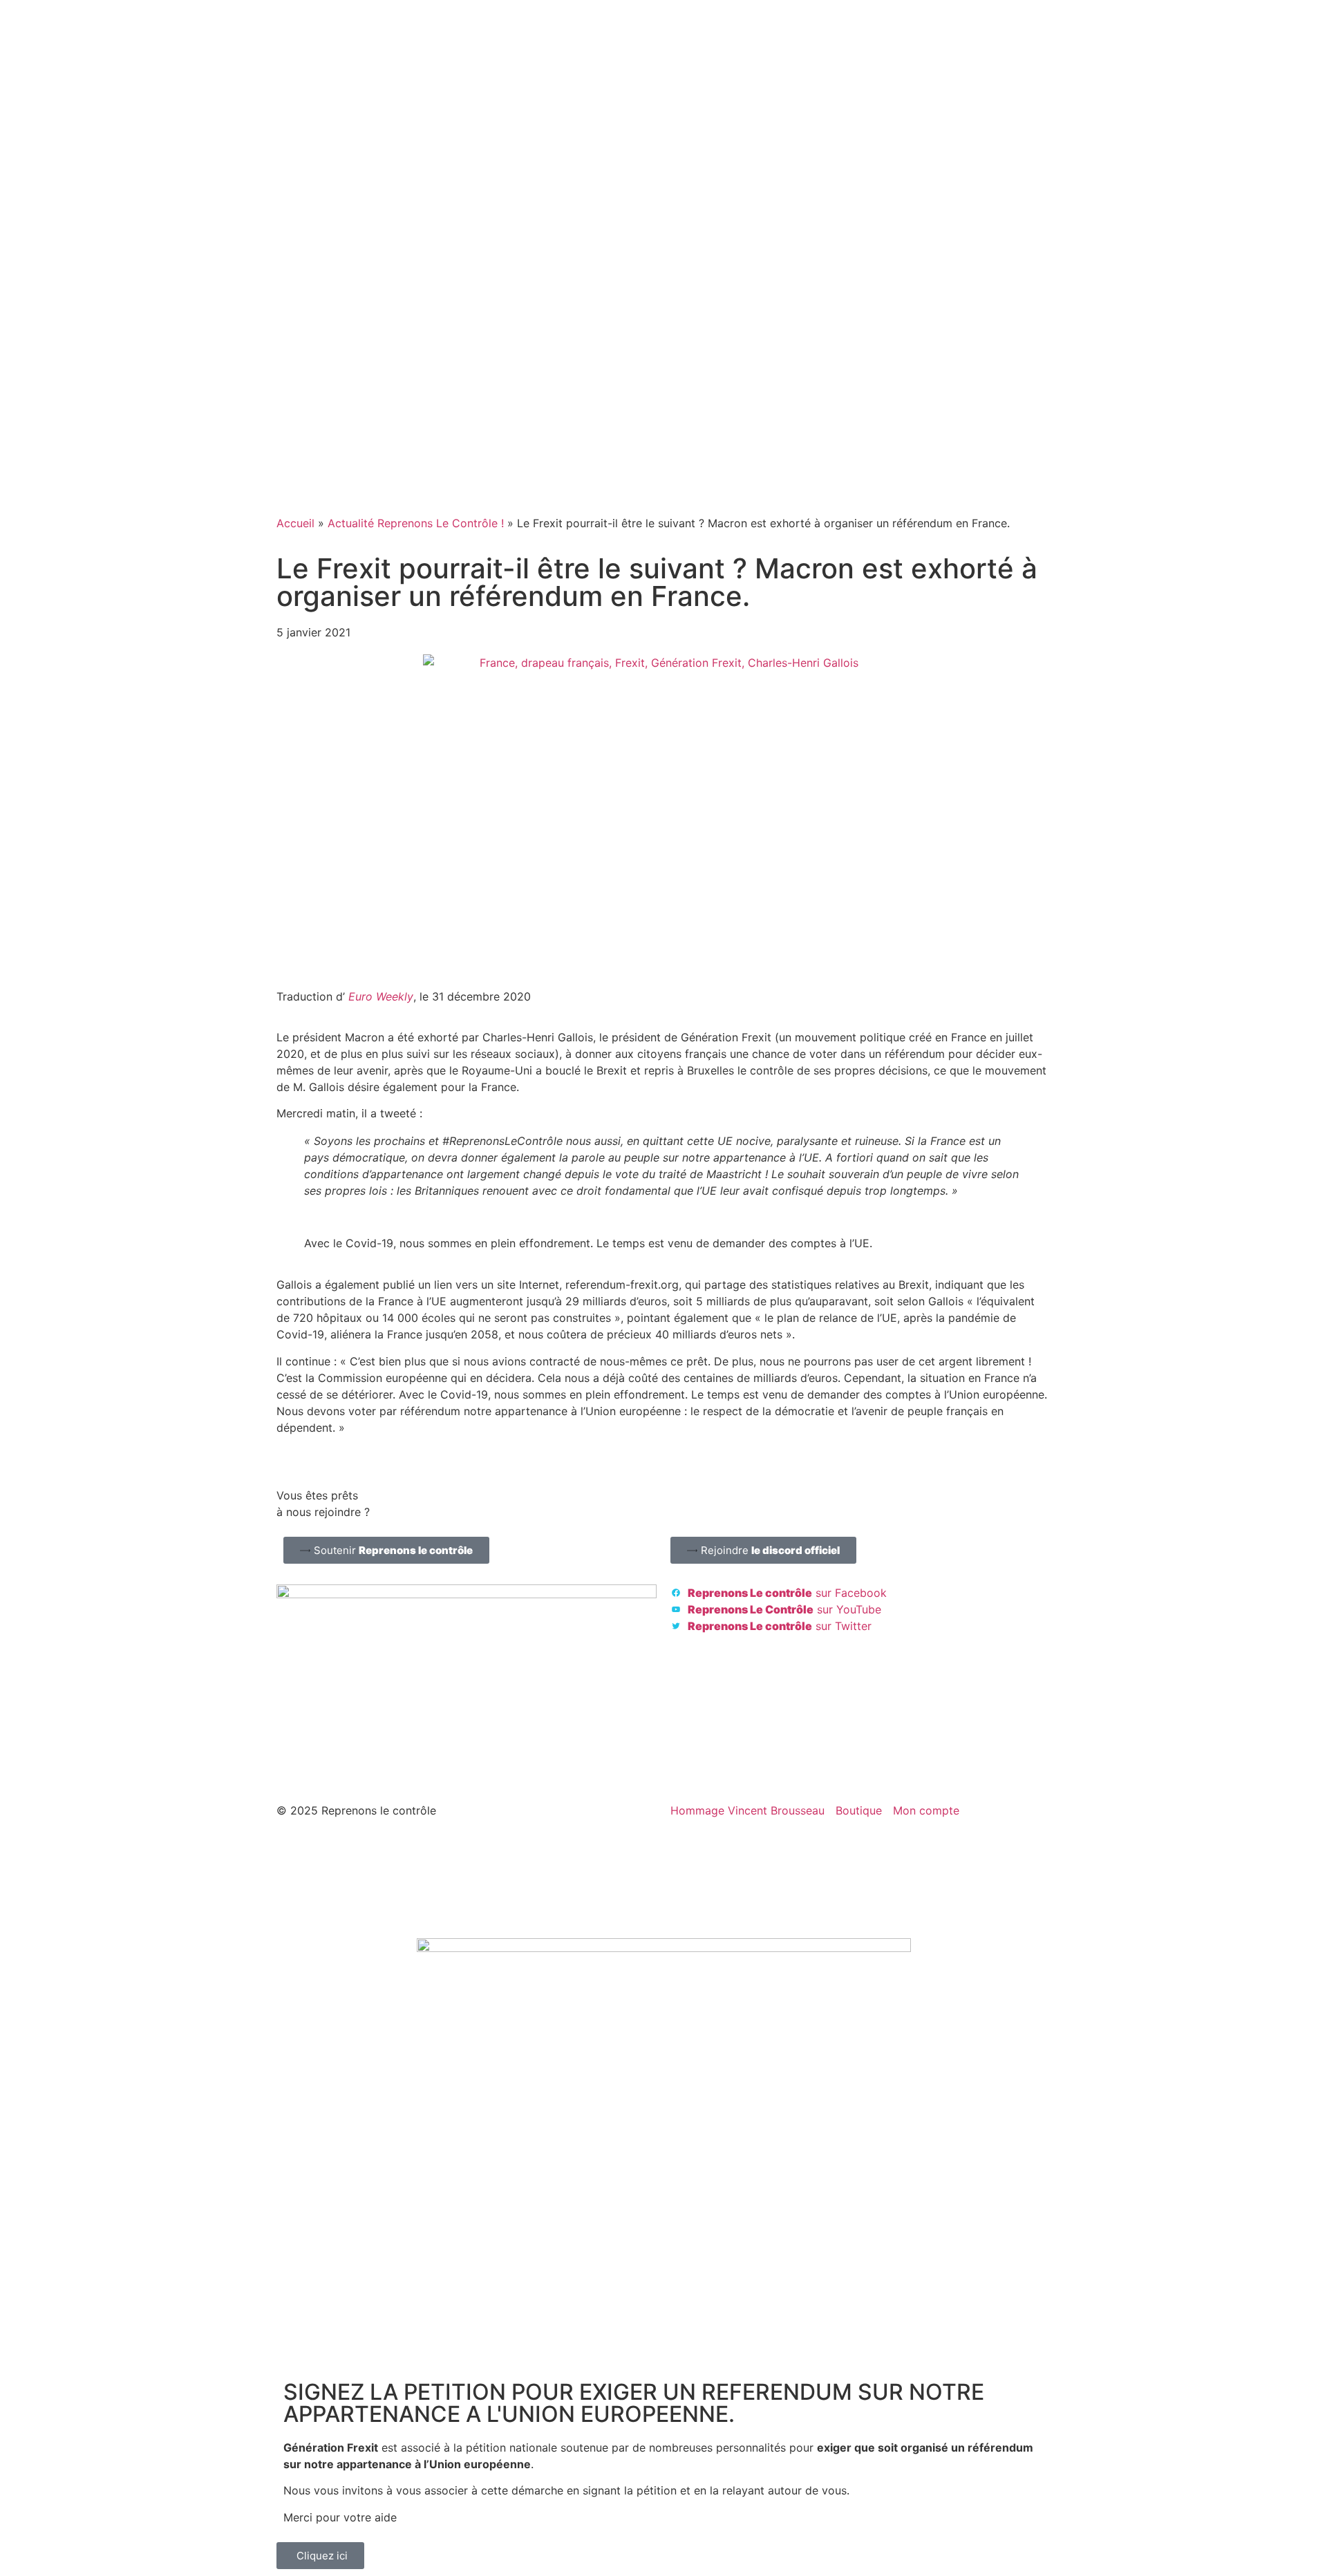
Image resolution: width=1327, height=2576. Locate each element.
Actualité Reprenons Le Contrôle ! (416, 523)
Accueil (295, 523)
